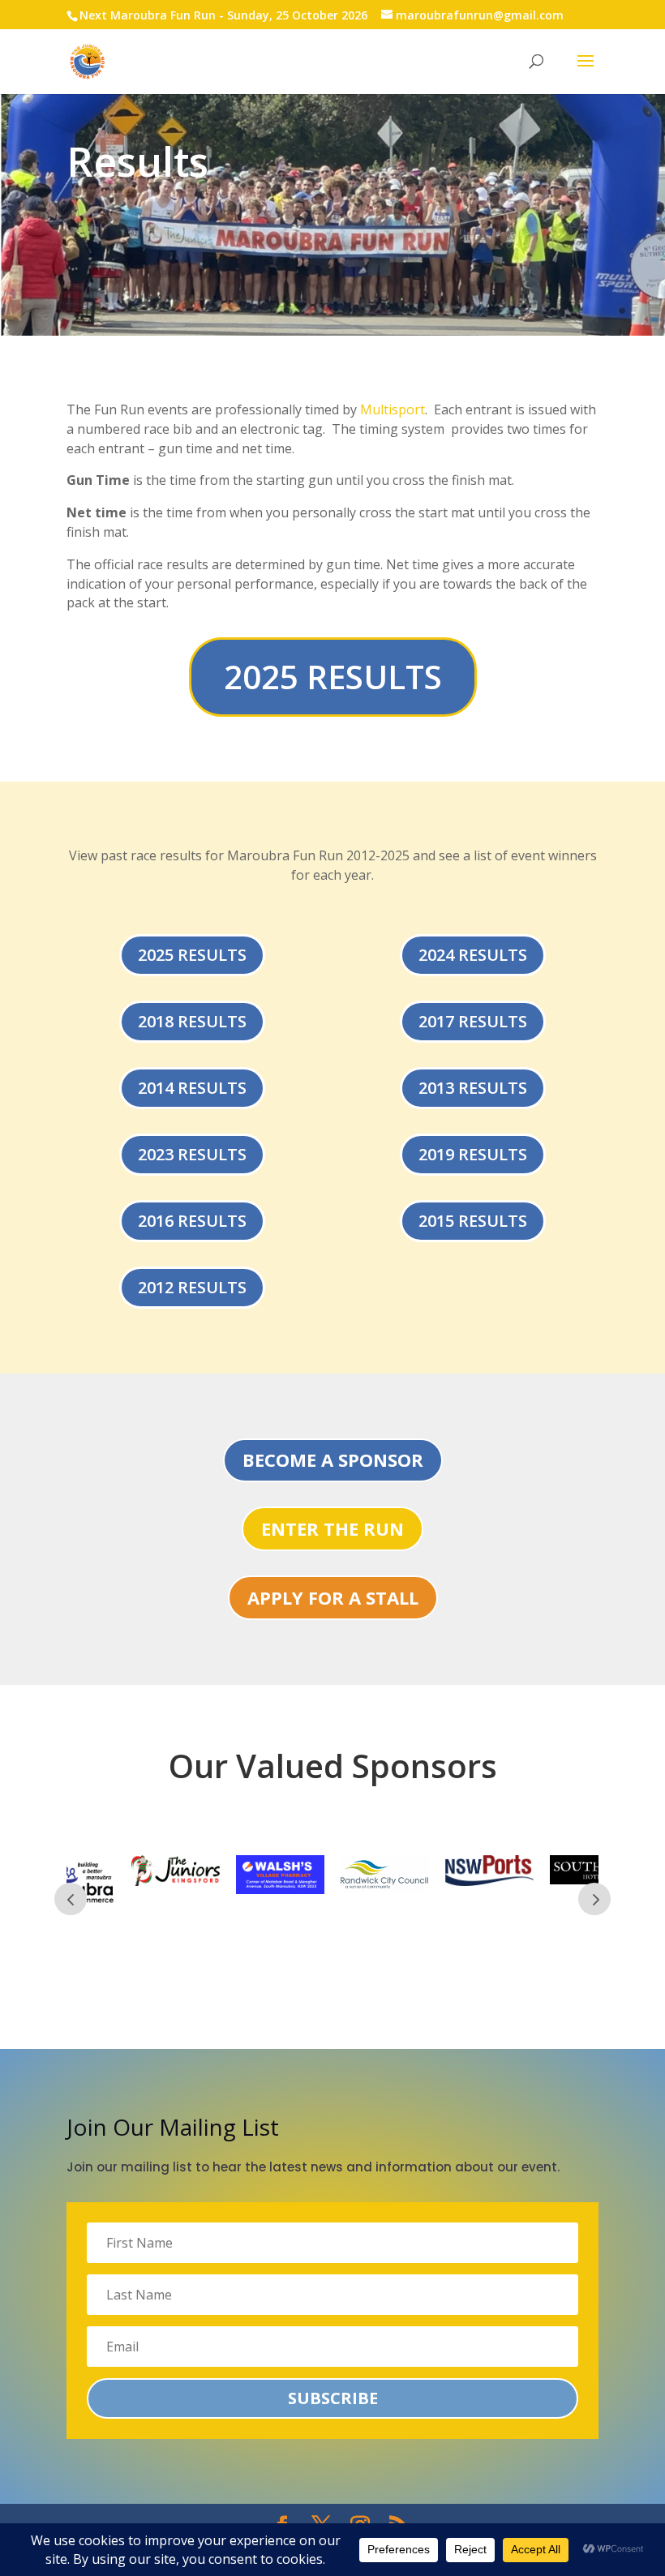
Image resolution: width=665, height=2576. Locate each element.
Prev (71, 1899)
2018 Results (192, 1021)
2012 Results (192, 1287)
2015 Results (473, 1221)
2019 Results (473, 1154)
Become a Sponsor (333, 1459)
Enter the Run (332, 1528)
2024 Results (473, 955)
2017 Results (473, 1021)
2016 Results (192, 1221)
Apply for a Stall (333, 1597)
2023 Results (192, 1154)
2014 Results (192, 1088)
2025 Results (333, 677)
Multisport (393, 409)
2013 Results (473, 1088)
